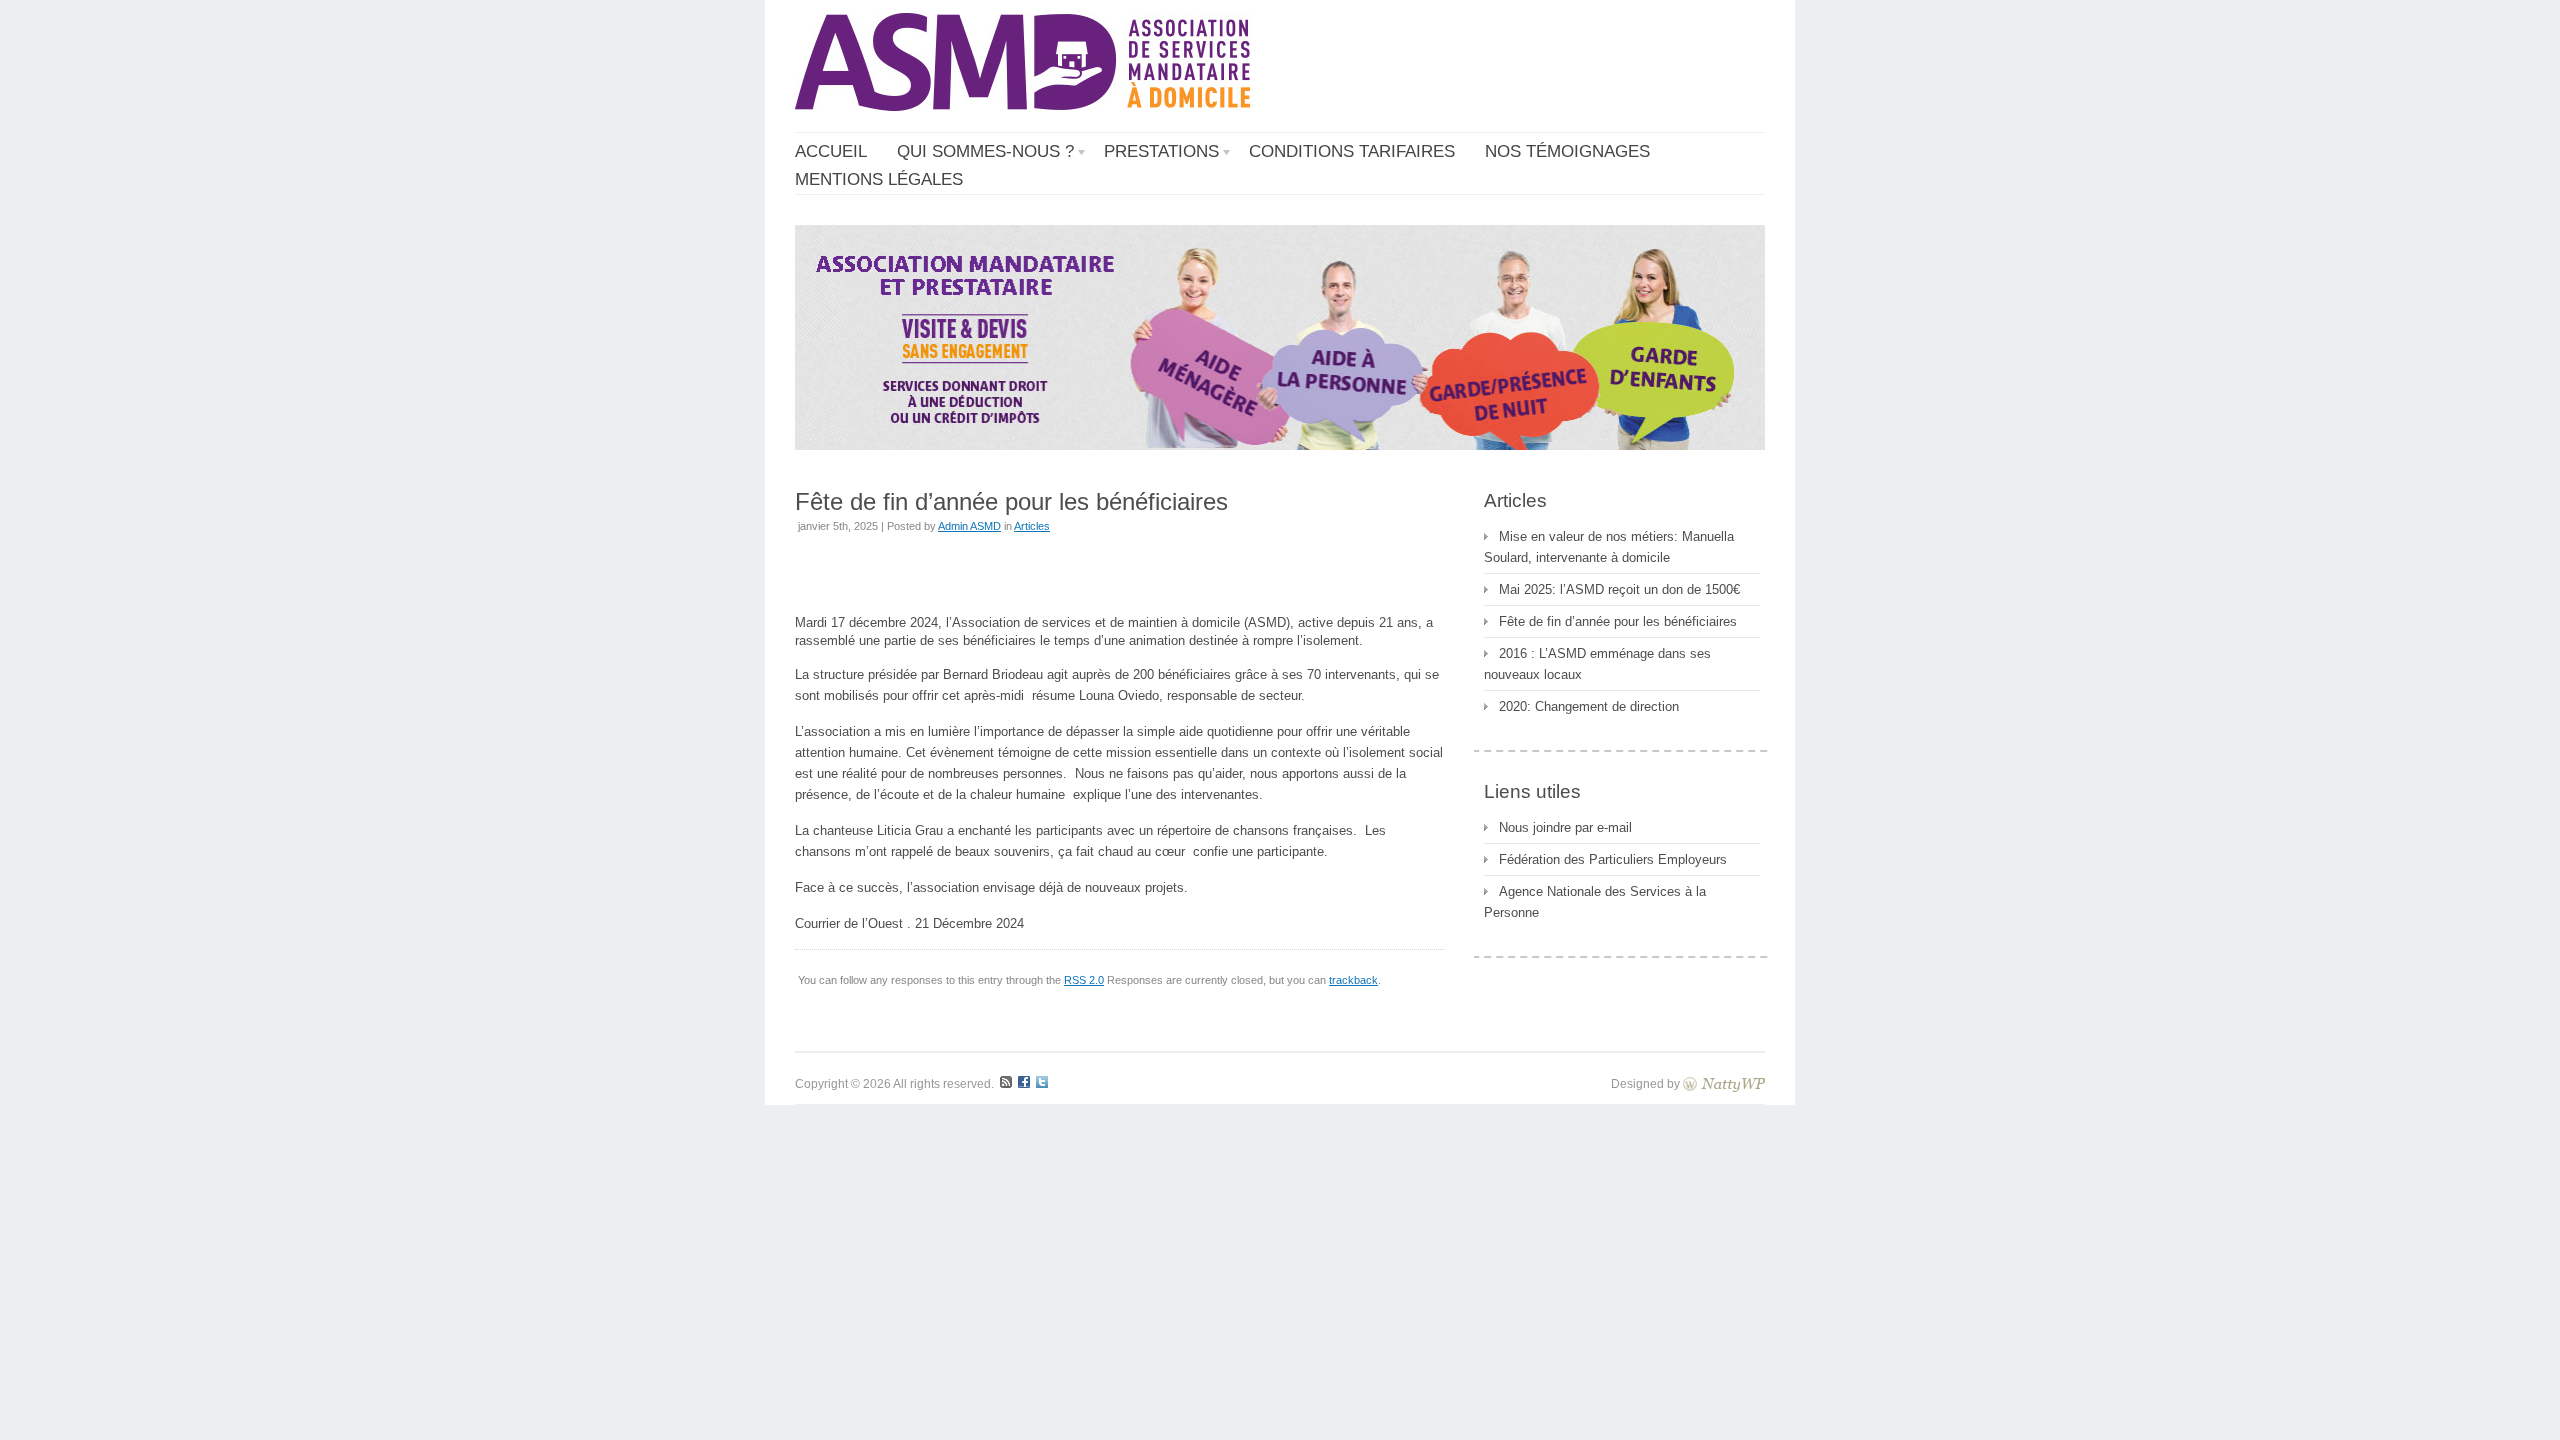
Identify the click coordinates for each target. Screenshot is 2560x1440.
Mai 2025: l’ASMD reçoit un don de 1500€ (1619, 589)
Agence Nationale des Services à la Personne (1595, 902)
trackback (1353, 980)
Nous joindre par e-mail (1565, 827)
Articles (1032, 526)
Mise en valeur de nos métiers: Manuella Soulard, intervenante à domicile (1609, 547)
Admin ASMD (969, 526)
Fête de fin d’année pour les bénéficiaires (1618, 621)
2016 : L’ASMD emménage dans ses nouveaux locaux (1597, 664)
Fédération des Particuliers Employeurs (1613, 859)
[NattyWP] (1724, 1083)
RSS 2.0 (1084, 980)
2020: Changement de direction (1589, 706)
